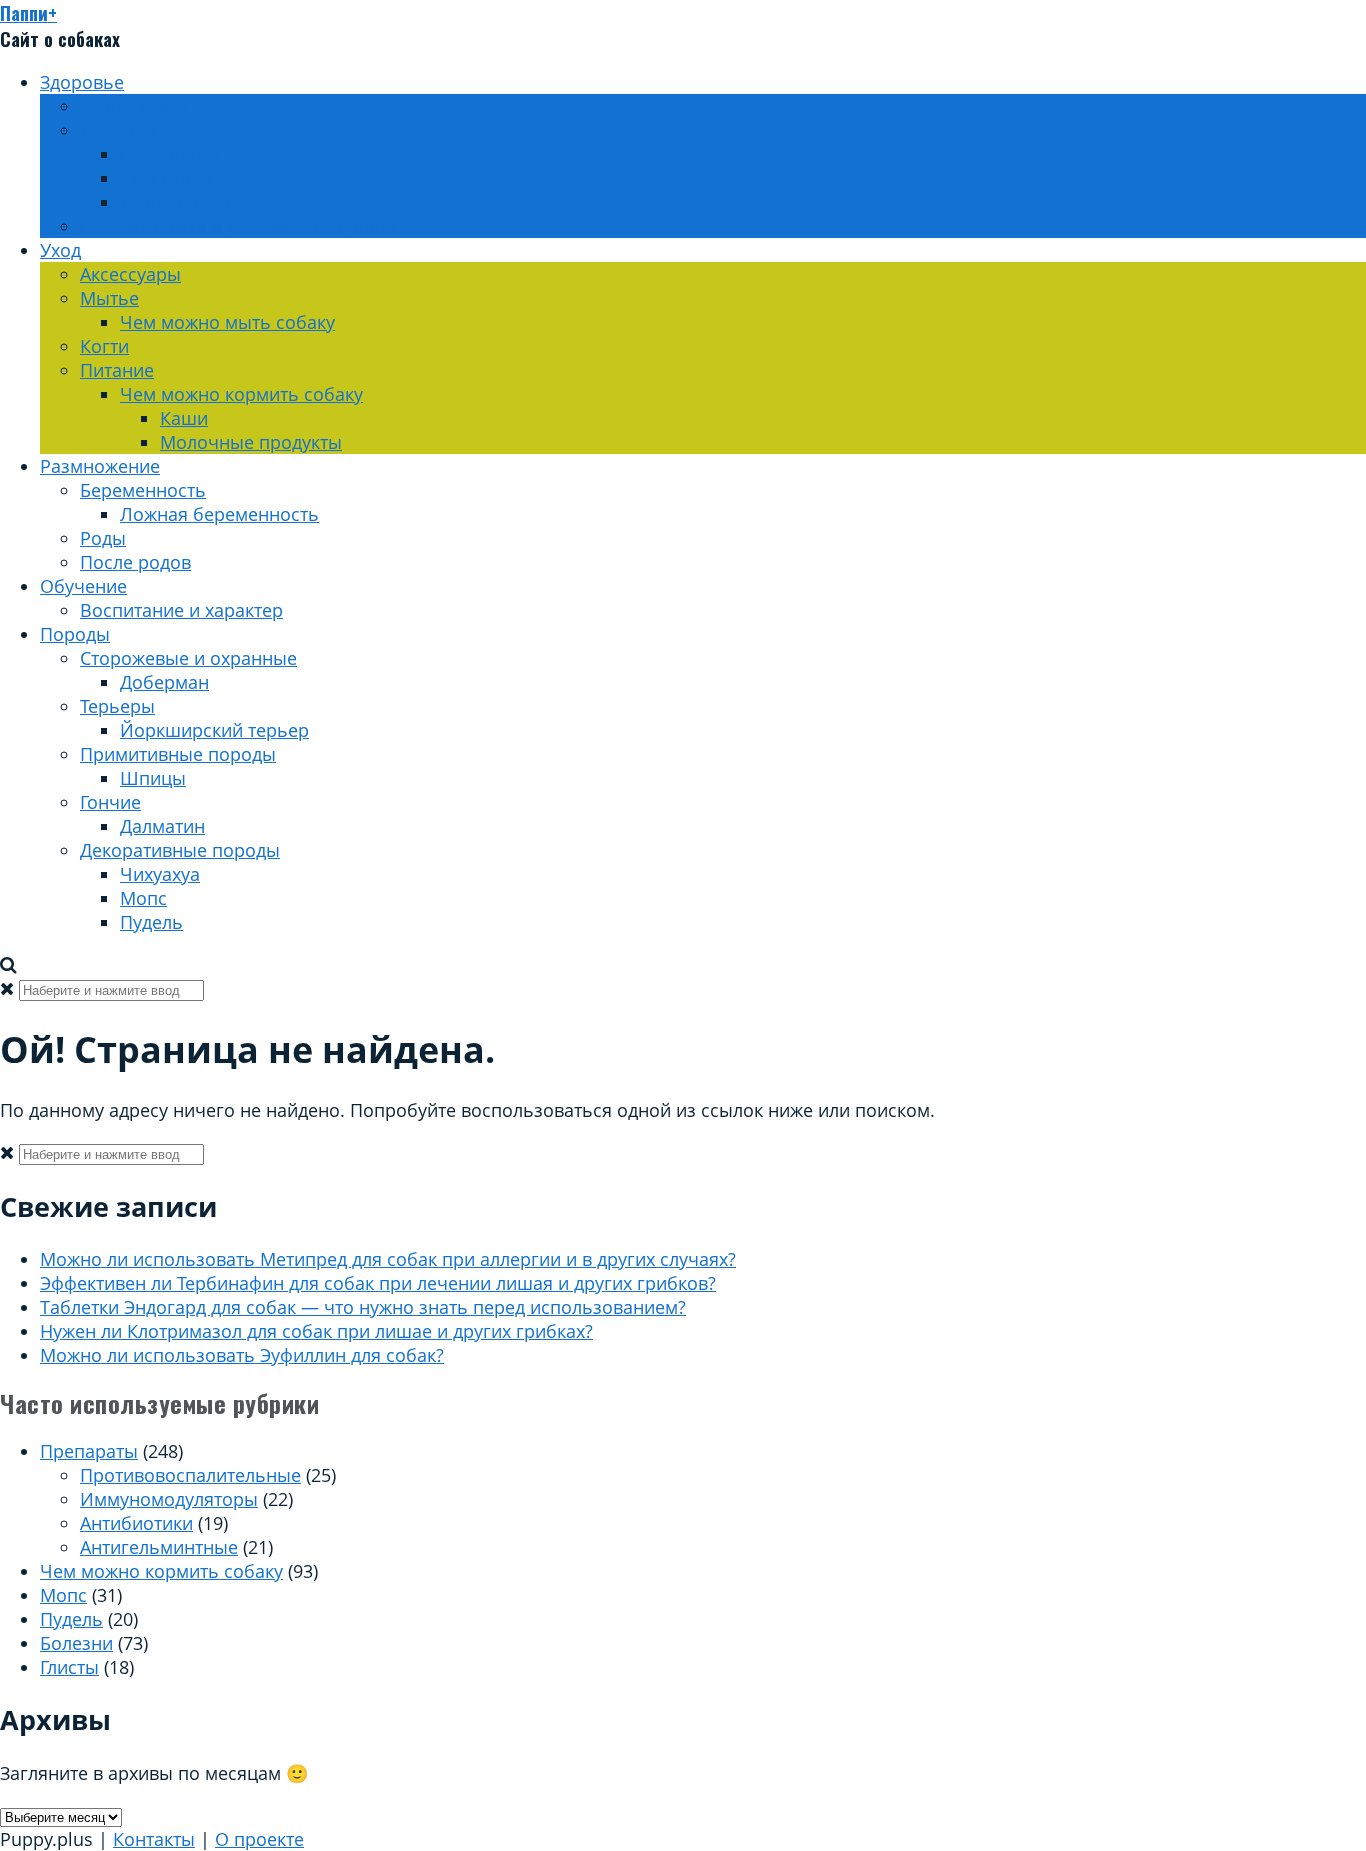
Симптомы (166, 178)
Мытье (109, 298)
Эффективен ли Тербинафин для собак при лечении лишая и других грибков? (378, 1283)
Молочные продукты (251, 442)
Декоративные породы (180, 850)
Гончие (110, 802)
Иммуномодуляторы (169, 1499)
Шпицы (153, 778)
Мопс (143, 898)
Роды (103, 538)
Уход (60, 250)
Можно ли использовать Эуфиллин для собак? (242, 1355)
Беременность (143, 490)
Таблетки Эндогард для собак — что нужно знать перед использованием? (363, 1307)
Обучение (83, 586)
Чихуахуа (160, 874)
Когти (104, 346)
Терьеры (117, 706)
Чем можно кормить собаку (241, 394)
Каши (184, 418)
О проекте (259, 1839)
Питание (117, 370)
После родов (135, 562)
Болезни (76, 1643)
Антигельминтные (159, 1547)
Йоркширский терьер (214, 730)
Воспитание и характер (181, 610)
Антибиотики (136, 1523)
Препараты (169, 154)
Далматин (162, 826)
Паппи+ (28, 13)
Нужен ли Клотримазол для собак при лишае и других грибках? (316, 1331)
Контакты (154, 1839)
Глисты (69, 1667)
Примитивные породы (178, 754)
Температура (175, 202)
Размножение (100, 466)
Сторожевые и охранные (188, 658)
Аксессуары (130, 274)
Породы (75, 634)
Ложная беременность (219, 514)
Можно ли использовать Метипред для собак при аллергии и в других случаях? (388, 1259)
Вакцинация (133, 106)
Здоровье (82, 82)
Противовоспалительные (190, 1475)
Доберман (164, 682)
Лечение (118, 130)
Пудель (151, 922)
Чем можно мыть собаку (227, 322)
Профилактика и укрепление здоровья (248, 226)
